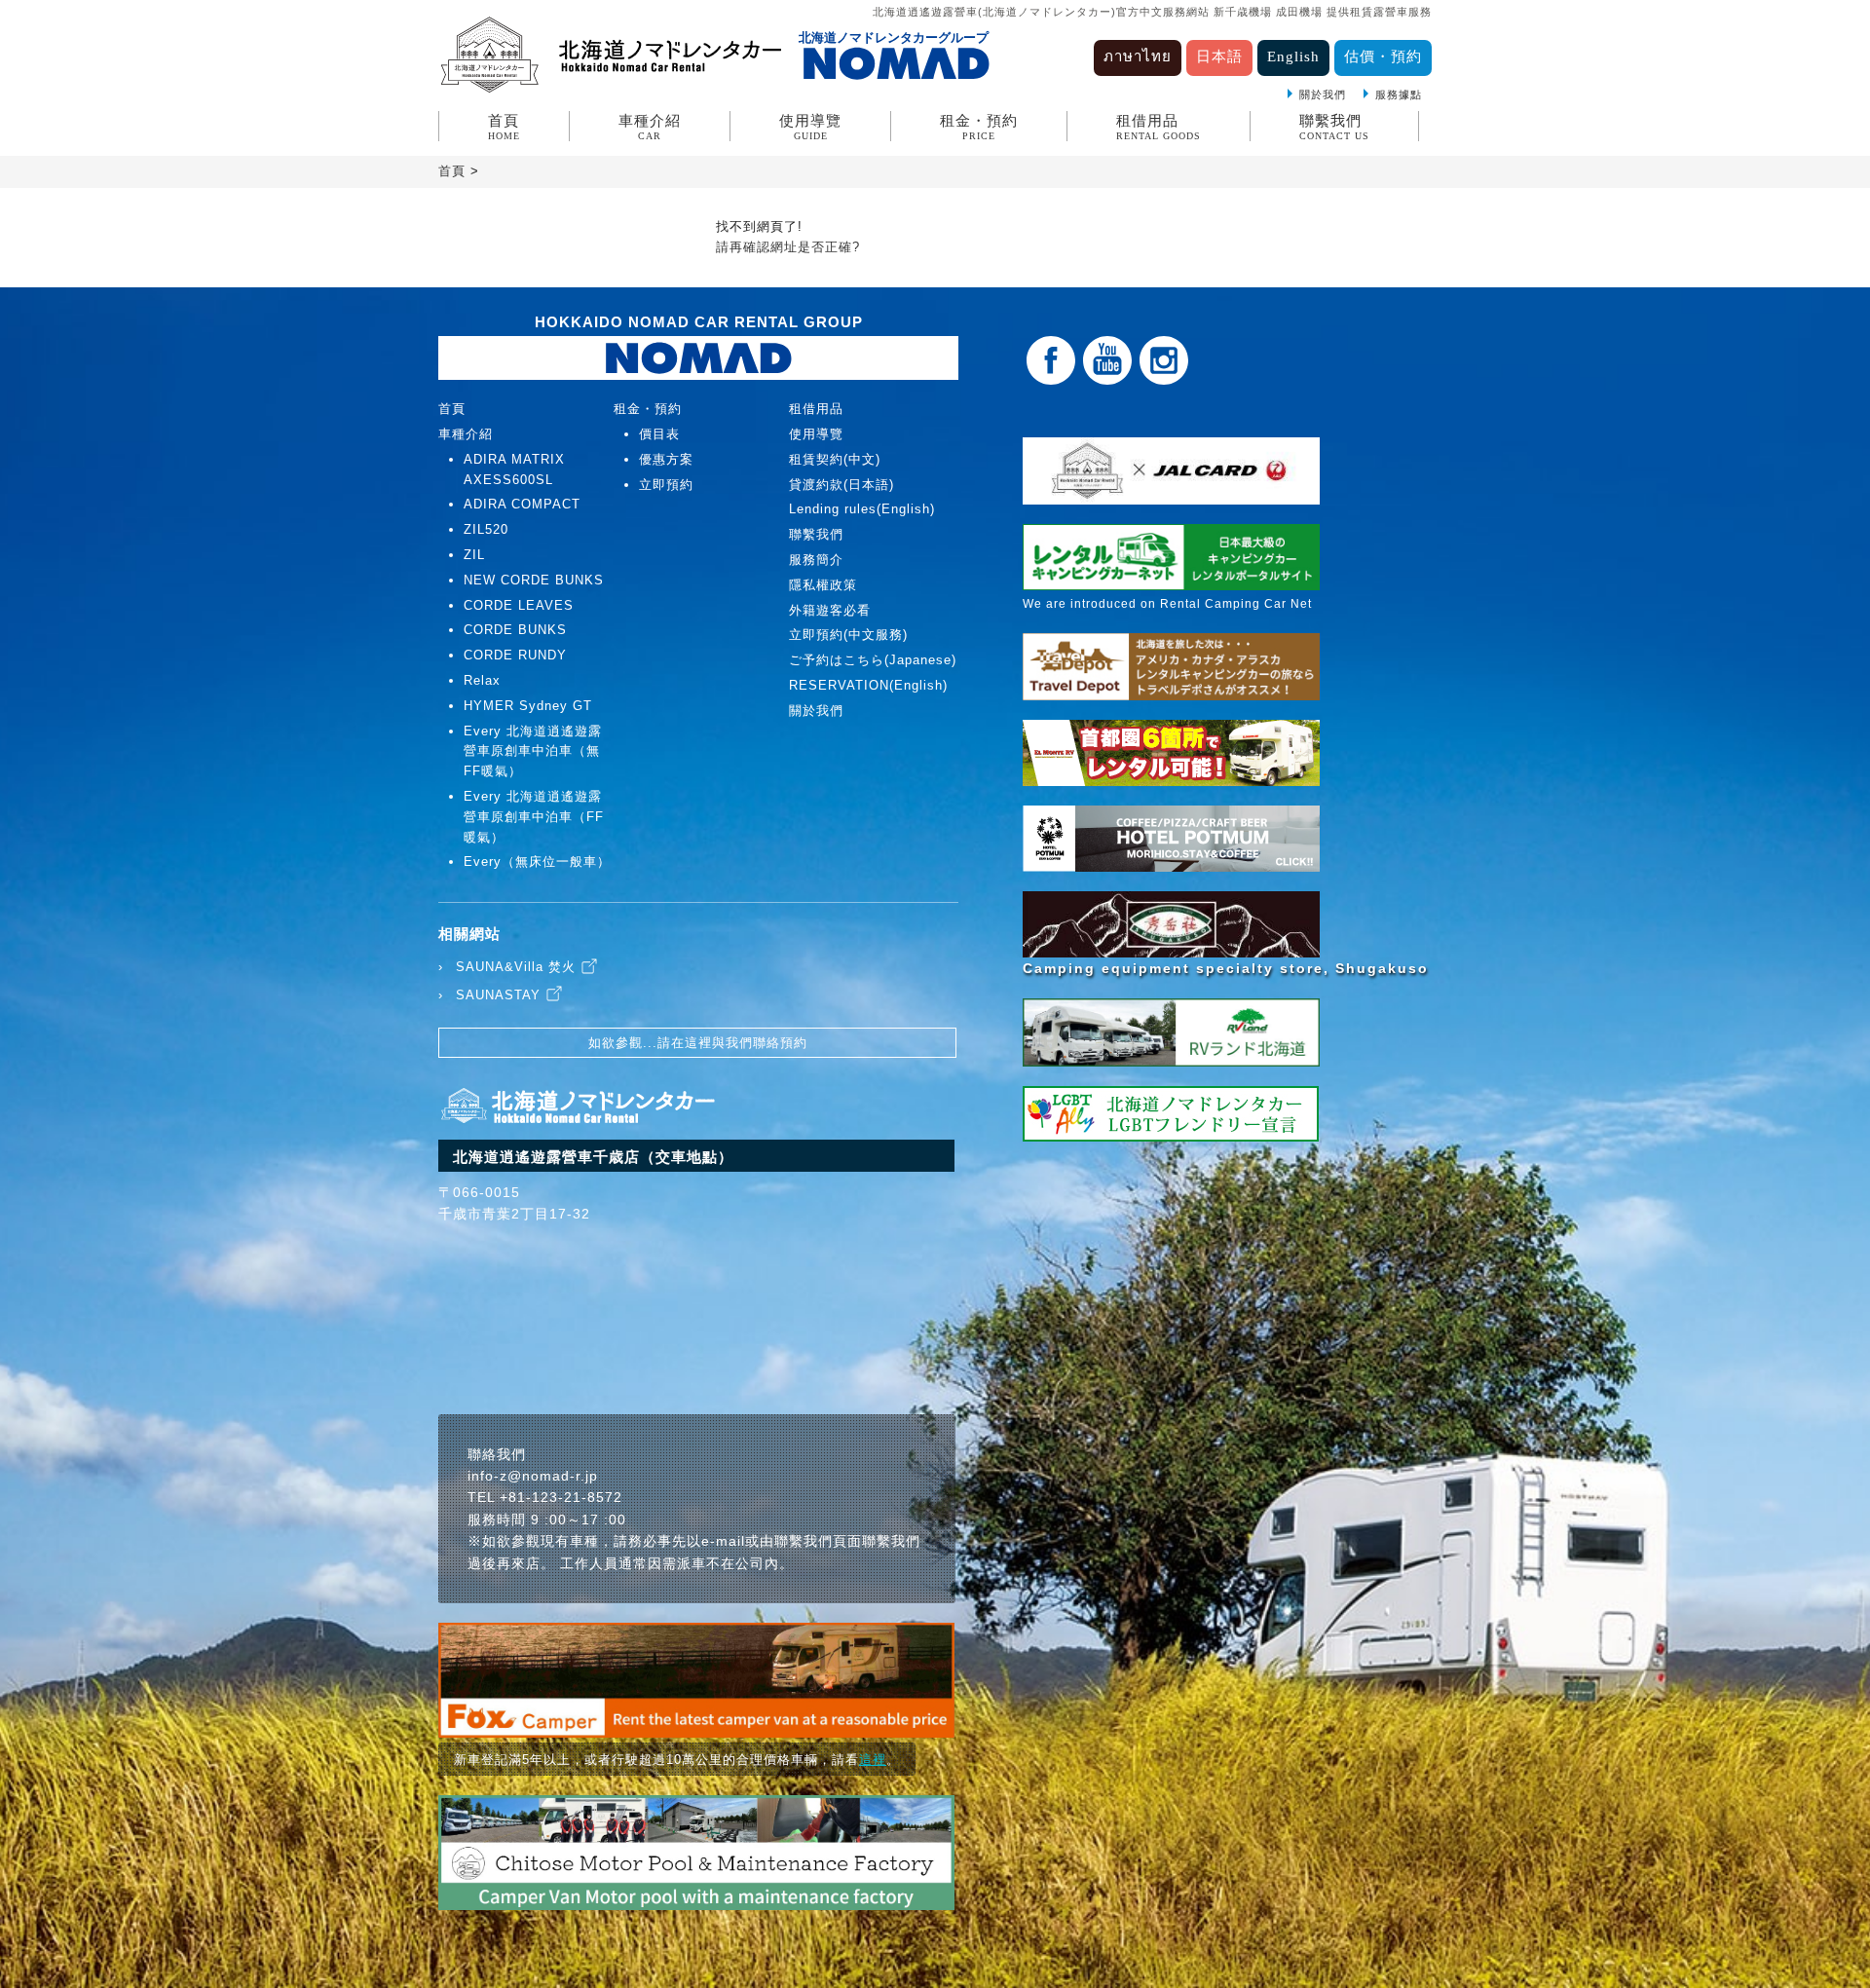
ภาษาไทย (1138, 56)
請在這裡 (685, 1043)
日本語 (1219, 56)
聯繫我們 (1334, 127)
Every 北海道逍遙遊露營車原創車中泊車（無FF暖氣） (533, 751)
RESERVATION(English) (868, 685)
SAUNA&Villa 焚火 (516, 967)
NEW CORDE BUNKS (534, 580)
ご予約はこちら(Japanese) (873, 660)
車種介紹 (650, 127)
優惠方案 (666, 459)
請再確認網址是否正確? (788, 247)
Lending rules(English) (862, 509)
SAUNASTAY (498, 995)
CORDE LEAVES (519, 605)
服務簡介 (816, 560)
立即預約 (666, 485)
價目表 (659, 434)
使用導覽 (810, 127)
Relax (482, 680)
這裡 (873, 1760)
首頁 (504, 127)
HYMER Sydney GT (528, 706)
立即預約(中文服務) (848, 635)
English (1293, 56)
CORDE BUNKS (515, 630)
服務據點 (1399, 94)
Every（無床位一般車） (537, 862)
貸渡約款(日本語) (841, 485)
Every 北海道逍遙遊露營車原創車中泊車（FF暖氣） (534, 817)
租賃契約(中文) (835, 459)
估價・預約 (1383, 56)
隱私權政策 (823, 585)
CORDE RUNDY (515, 655)
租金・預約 (979, 127)
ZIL (474, 555)
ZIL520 (486, 529)
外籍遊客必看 (830, 610)
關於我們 (1323, 94)
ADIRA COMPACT (522, 504)
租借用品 (1159, 127)
